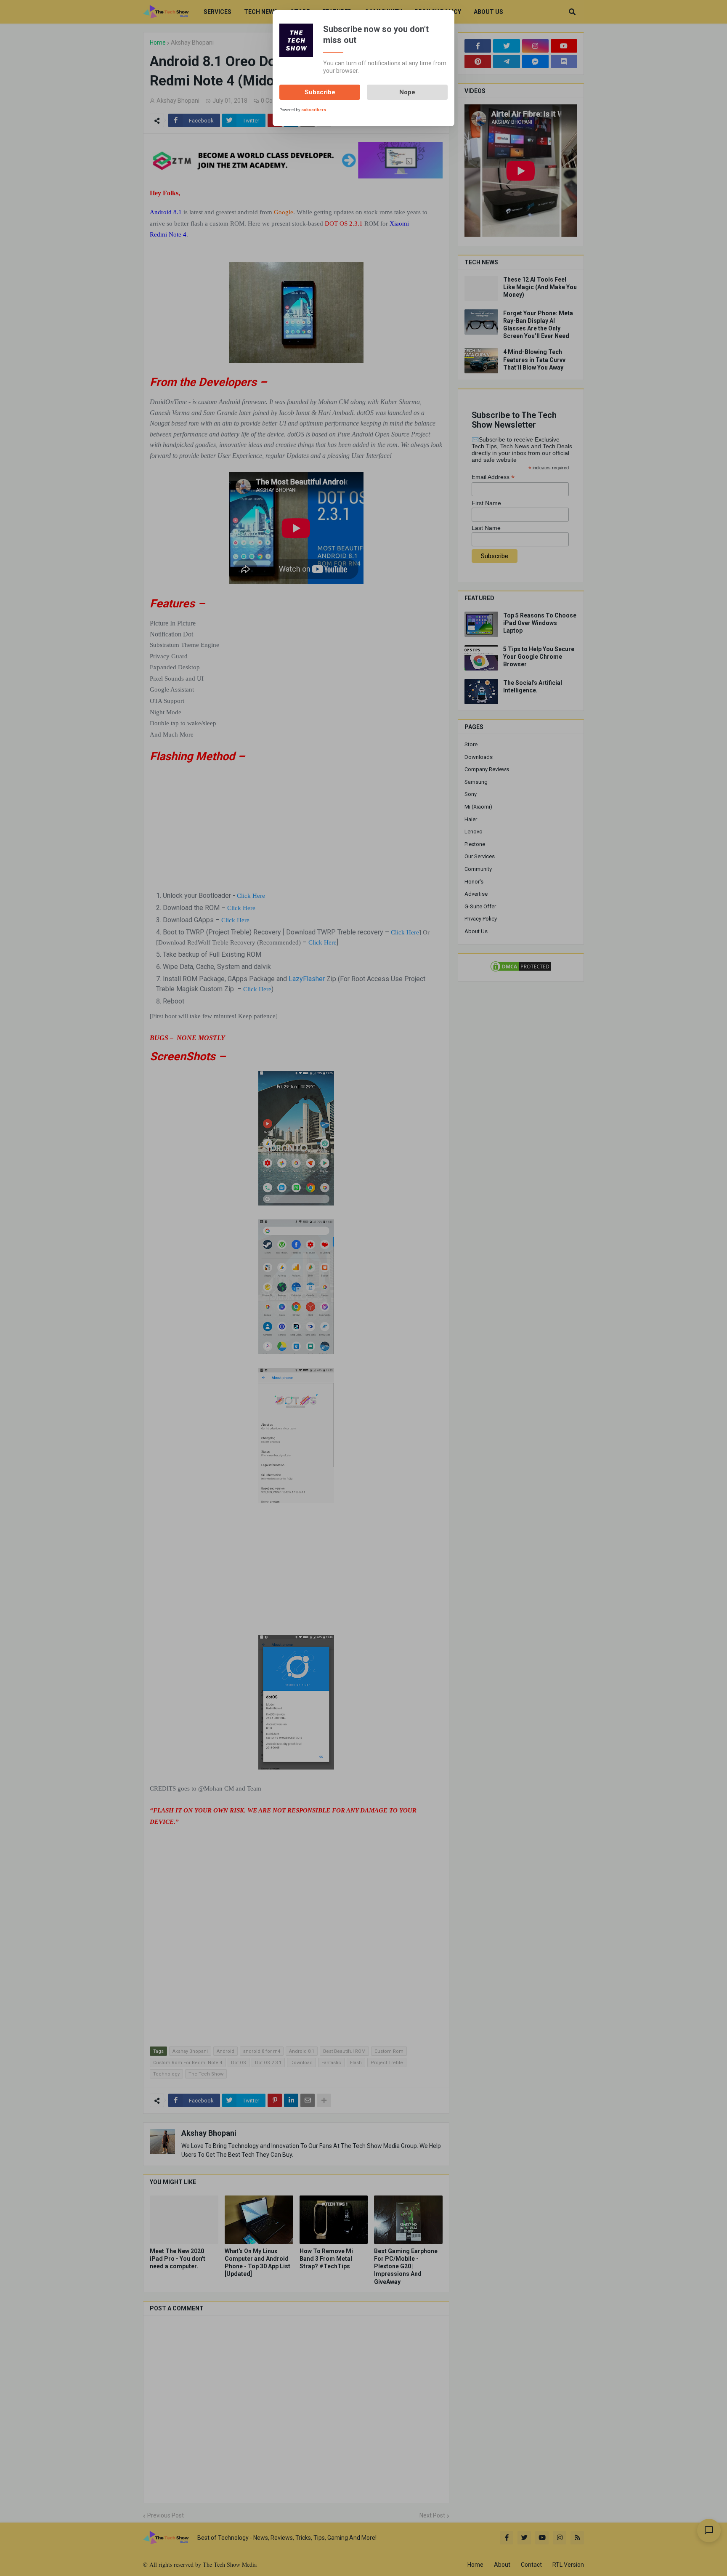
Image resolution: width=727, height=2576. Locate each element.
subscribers (314, 110)
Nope (407, 92)
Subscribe (320, 92)
